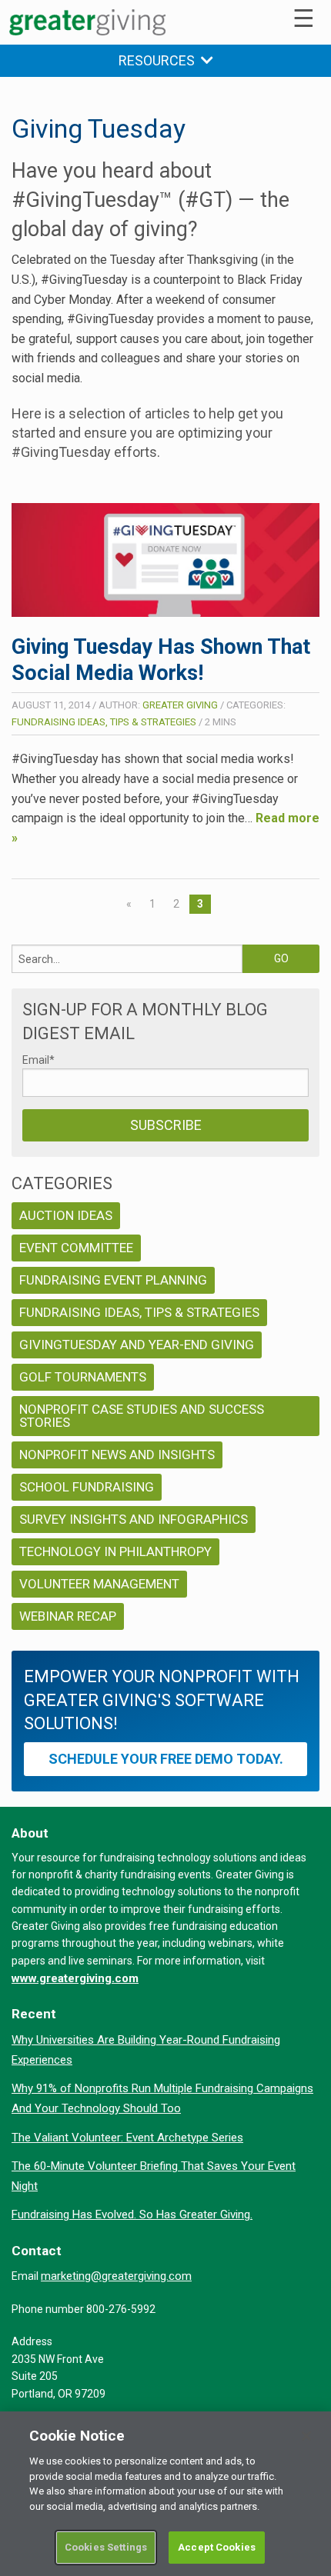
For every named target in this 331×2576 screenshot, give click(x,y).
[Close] (306, 2436)
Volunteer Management (99, 1584)
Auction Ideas (66, 1215)
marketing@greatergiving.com (116, 2276)
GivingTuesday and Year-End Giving (137, 1345)
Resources (160, 60)
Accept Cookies (217, 2547)
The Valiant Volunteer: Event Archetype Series (127, 2138)
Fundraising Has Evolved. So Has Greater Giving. (132, 2214)
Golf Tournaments (83, 1377)
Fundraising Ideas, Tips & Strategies (104, 722)
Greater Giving (180, 705)
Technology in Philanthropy (115, 1551)
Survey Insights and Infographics (134, 1519)
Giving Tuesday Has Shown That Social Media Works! (161, 660)
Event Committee (76, 1248)
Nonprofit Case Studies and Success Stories (142, 1416)
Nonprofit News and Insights (117, 1455)
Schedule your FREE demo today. (166, 1759)
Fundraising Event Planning (113, 1280)
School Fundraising (87, 1487)
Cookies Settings (106, 2547)
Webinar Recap (68, 1616)
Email (38, 1060)
